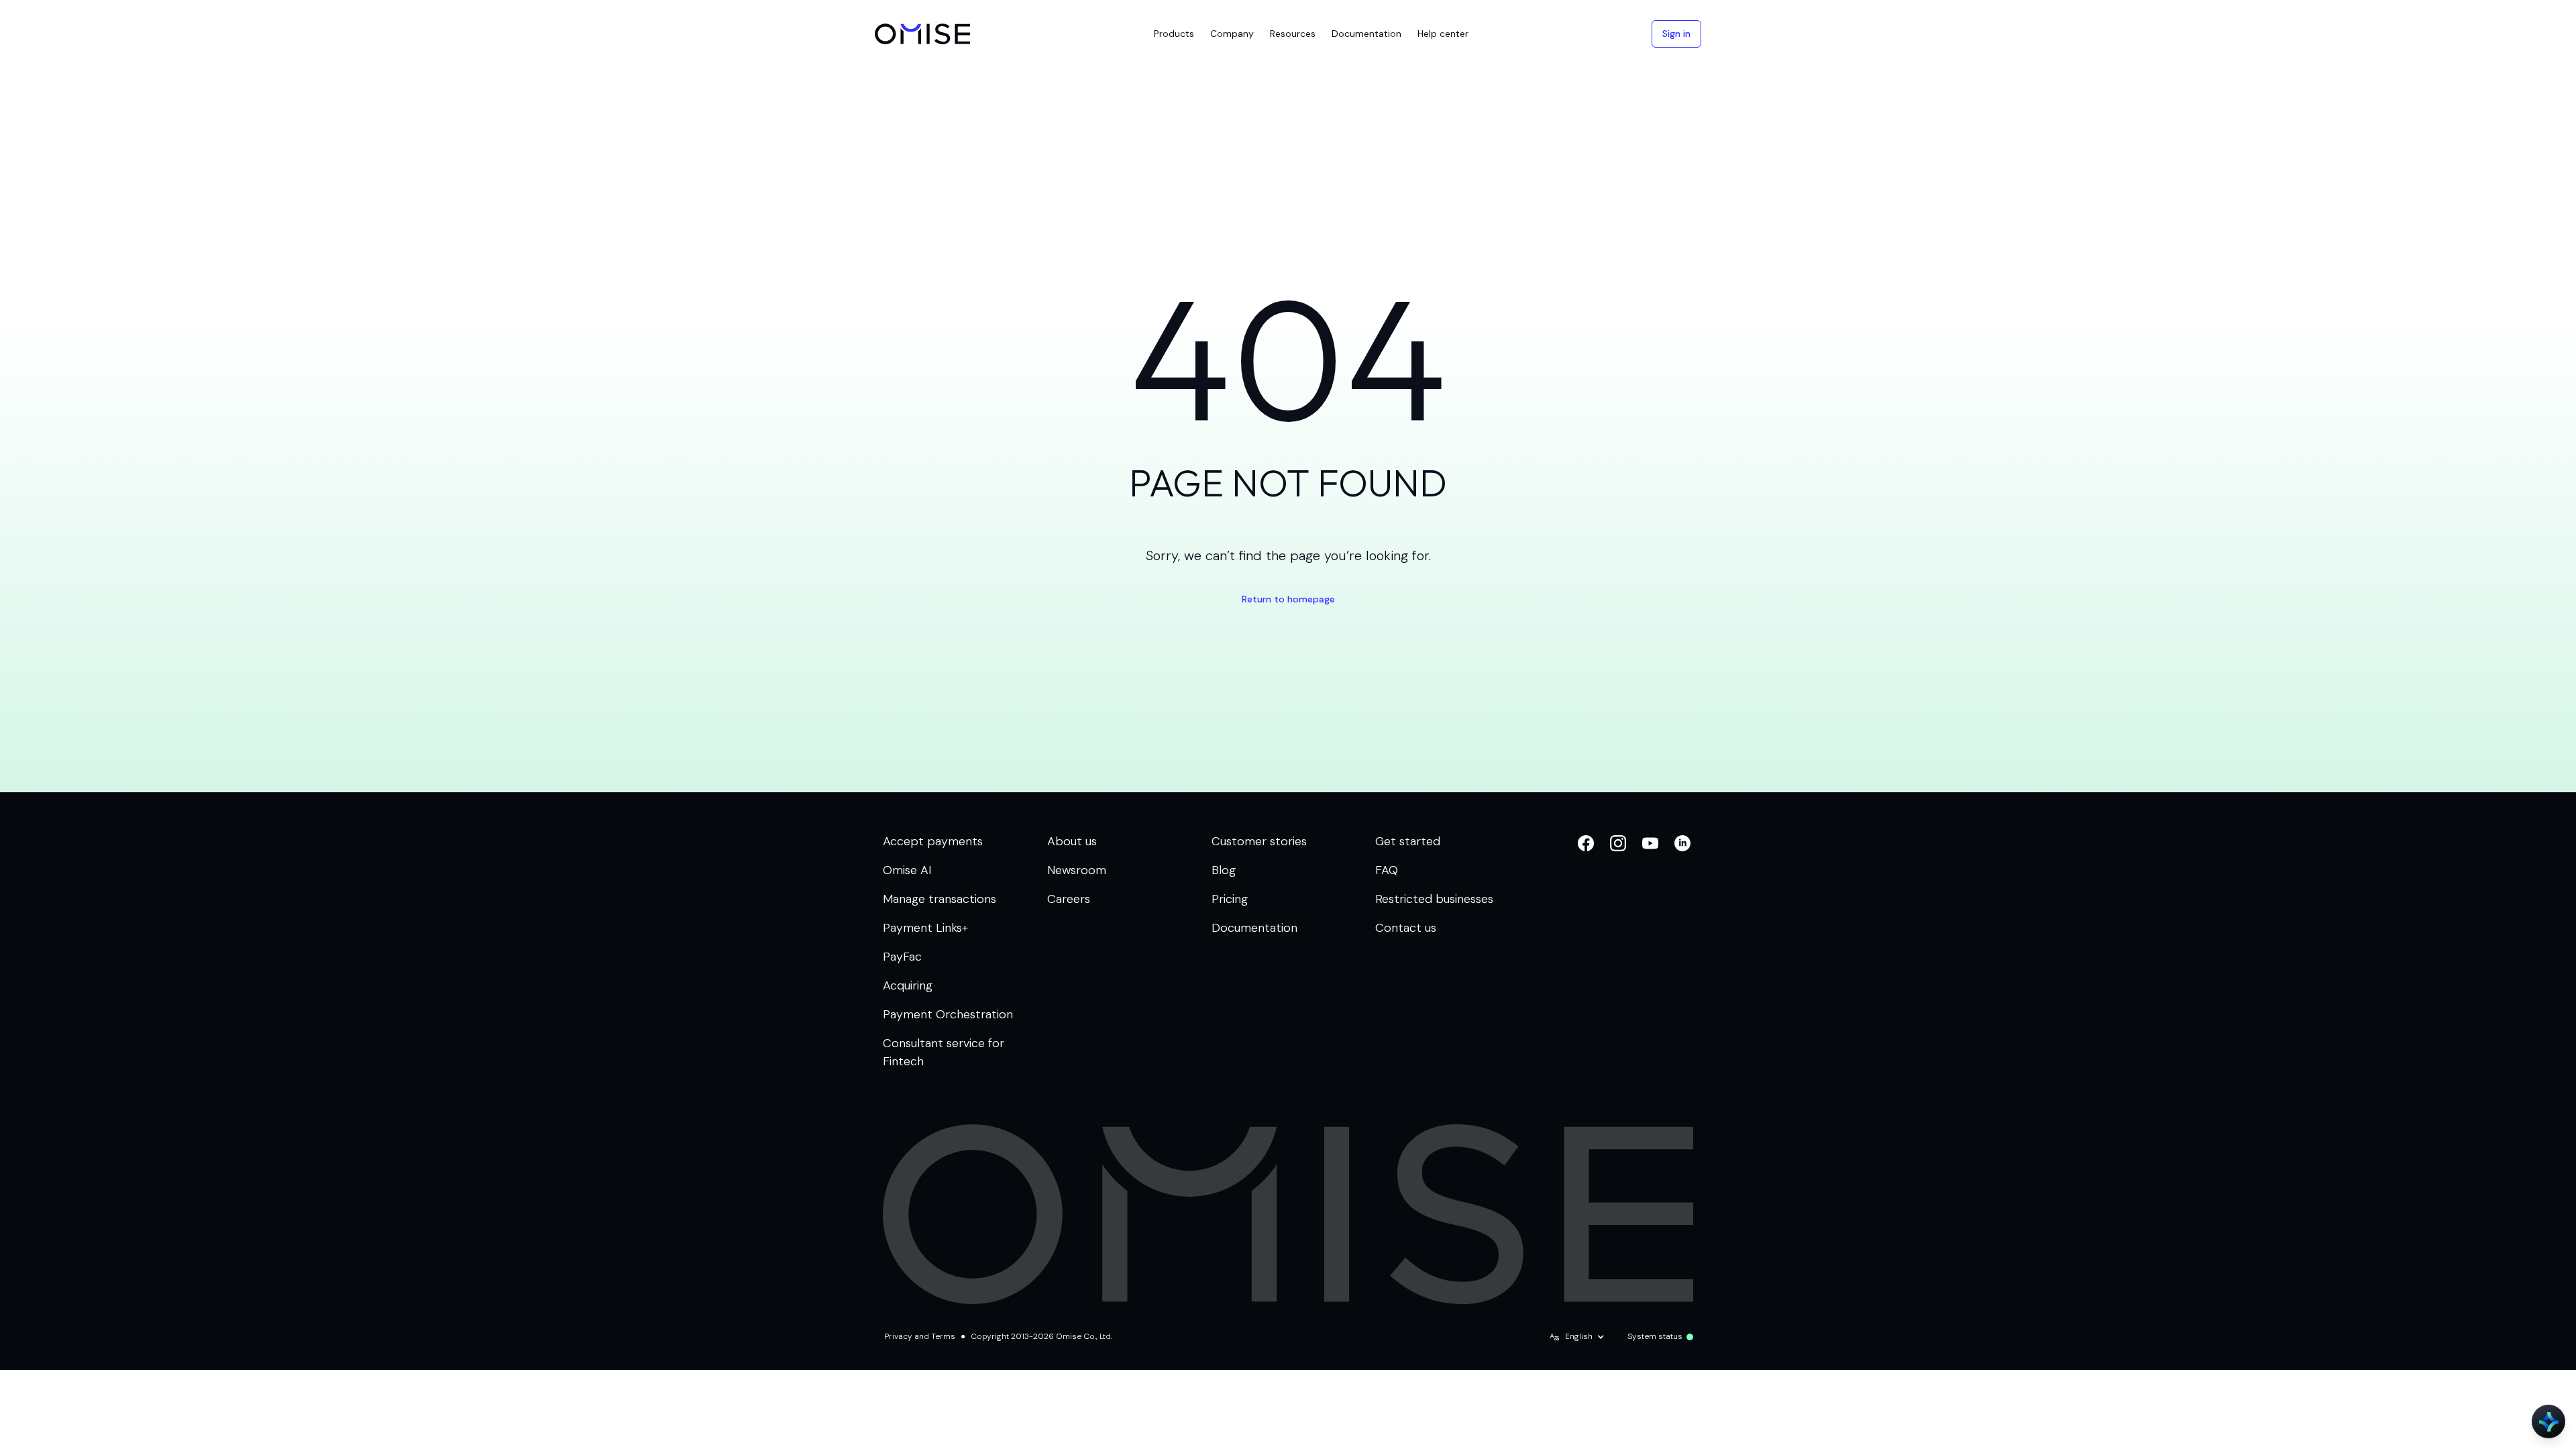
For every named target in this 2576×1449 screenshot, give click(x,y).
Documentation (1254, 928)
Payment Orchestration (948, 1014)
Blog (1224, 870)
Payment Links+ (925, 928)
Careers (1069, 899)
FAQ (1387, 870)
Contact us (1406, 928)
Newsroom (1077, 870)
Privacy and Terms (920, 1336)
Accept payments (933, 841)
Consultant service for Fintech (944, 1052)
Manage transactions (940, 899)
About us (1072, 841)
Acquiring (908, 985)
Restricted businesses (1434, 899)
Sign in (1676, 34)
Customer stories (1259, 841)
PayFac (902, 957)
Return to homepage (1288, 599)
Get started (1408, 841)
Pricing (1230, 899)
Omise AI (907, 870)
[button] (1174, 34)
